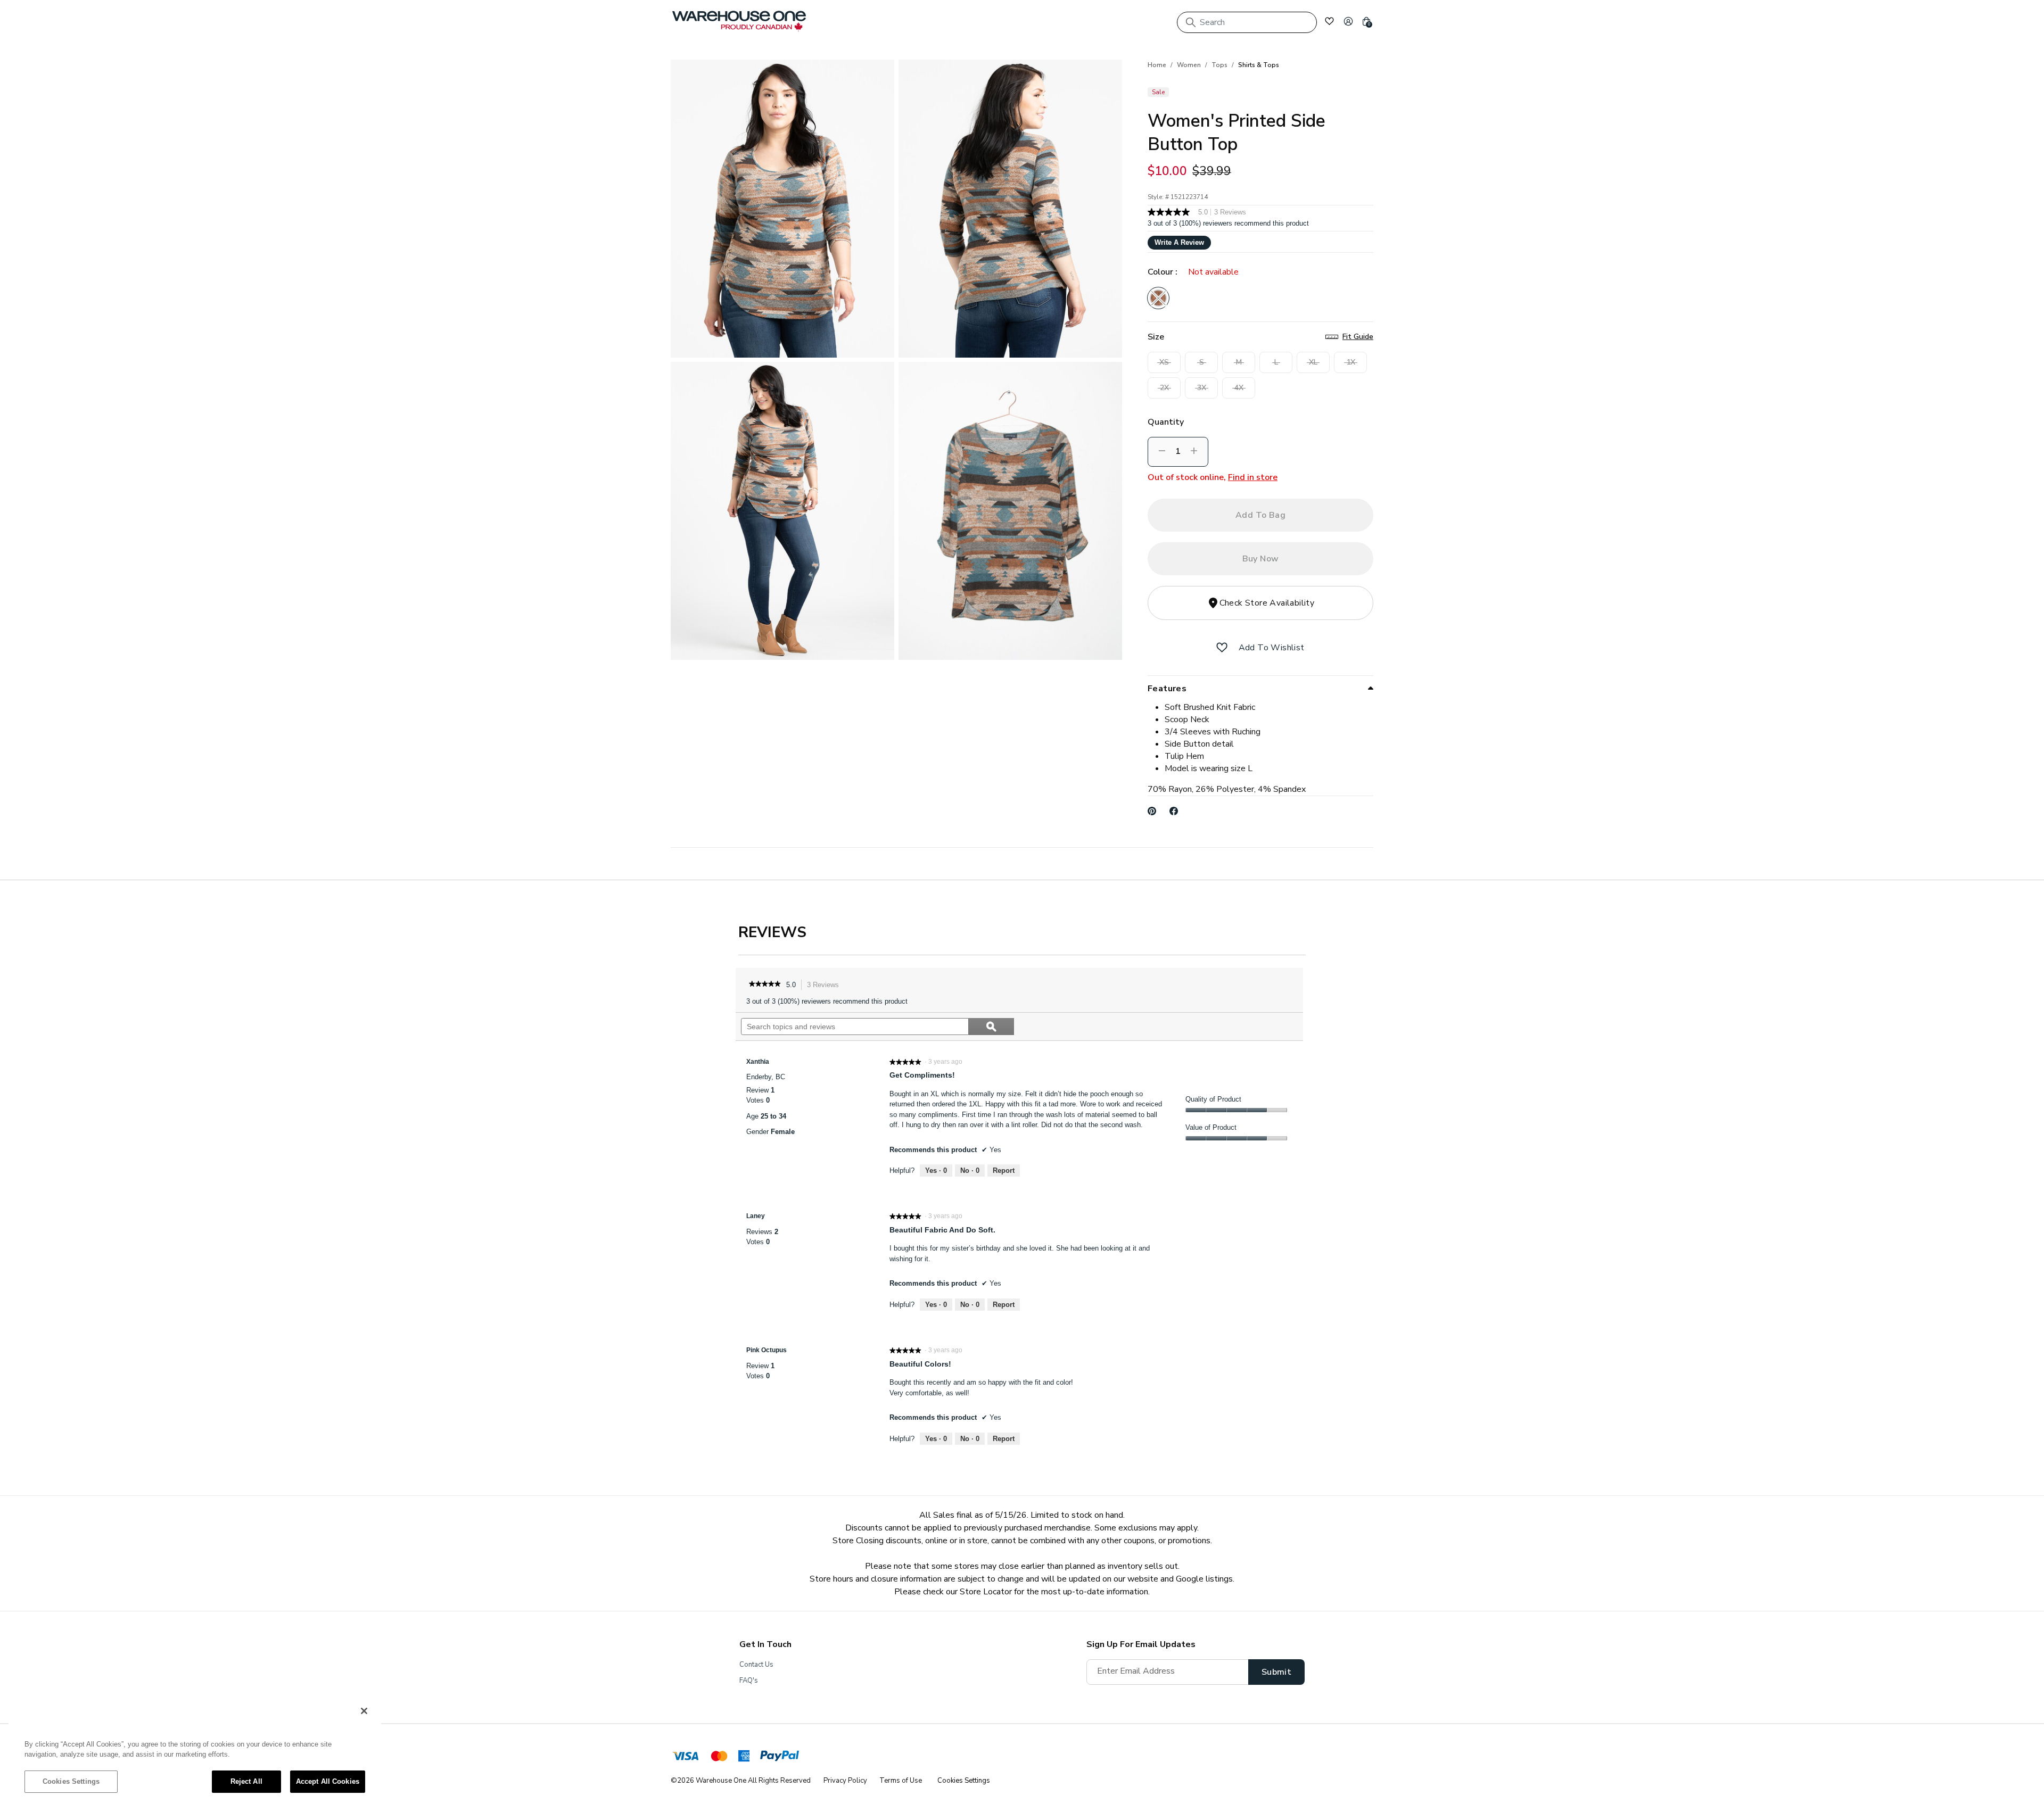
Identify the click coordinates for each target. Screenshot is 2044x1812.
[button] (1348, 21)
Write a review (1179, 242)
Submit (1276, 1672)
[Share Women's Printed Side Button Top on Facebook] (1174, 811)
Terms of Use (901, 1781)
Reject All (246, 1781)
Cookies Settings (71, 1781)
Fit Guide (1358, 337)
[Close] (364, 1711)
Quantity (1166, 422)
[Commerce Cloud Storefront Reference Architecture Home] (739, 21)
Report (1004, 1170)
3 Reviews (826, 986)
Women (1189, 65)
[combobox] (1247, 22)
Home (1157, 65)
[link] (765, 985)
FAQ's (749, 1681)
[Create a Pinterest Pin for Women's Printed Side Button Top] (1152, 811)
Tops (1219, 65)
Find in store (1253, 477)
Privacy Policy (845, 1781)
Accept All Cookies (328, 1781)
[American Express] (744, 1758)
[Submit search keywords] (1191, 22)
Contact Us (756, 1665)
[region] (195, 1751)
